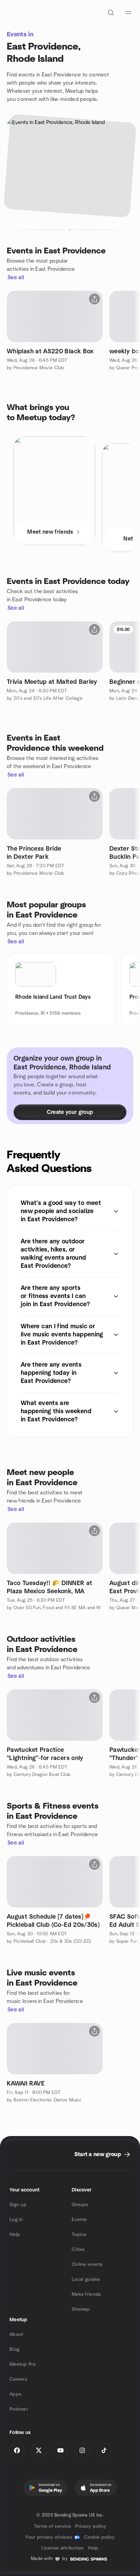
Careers (18, 2379)
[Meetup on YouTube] (60, 2450)
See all (16, 278)
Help (15, 2235)
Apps (15, 2394)
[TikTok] (104, 2450)
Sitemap (81, 2309)
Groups (80, 2205)
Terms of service (52, 2526)
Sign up (18, 2205)
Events (79, 2220)
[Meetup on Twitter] (39, 2450)
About (16, 2334)
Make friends (86, 2294)
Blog (14, 2349)
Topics (79, 2235)
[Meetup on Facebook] (17, 2450)
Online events (87, 2264)
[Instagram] (82, 2450)
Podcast (19, 2409)
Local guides (86, 2279)
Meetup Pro (23, 2364)
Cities (78, 2250)
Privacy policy (91, 2526)
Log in (16, 2220)
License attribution (63, 2548)
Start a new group (98, 2154)
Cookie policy (99, 2537)
